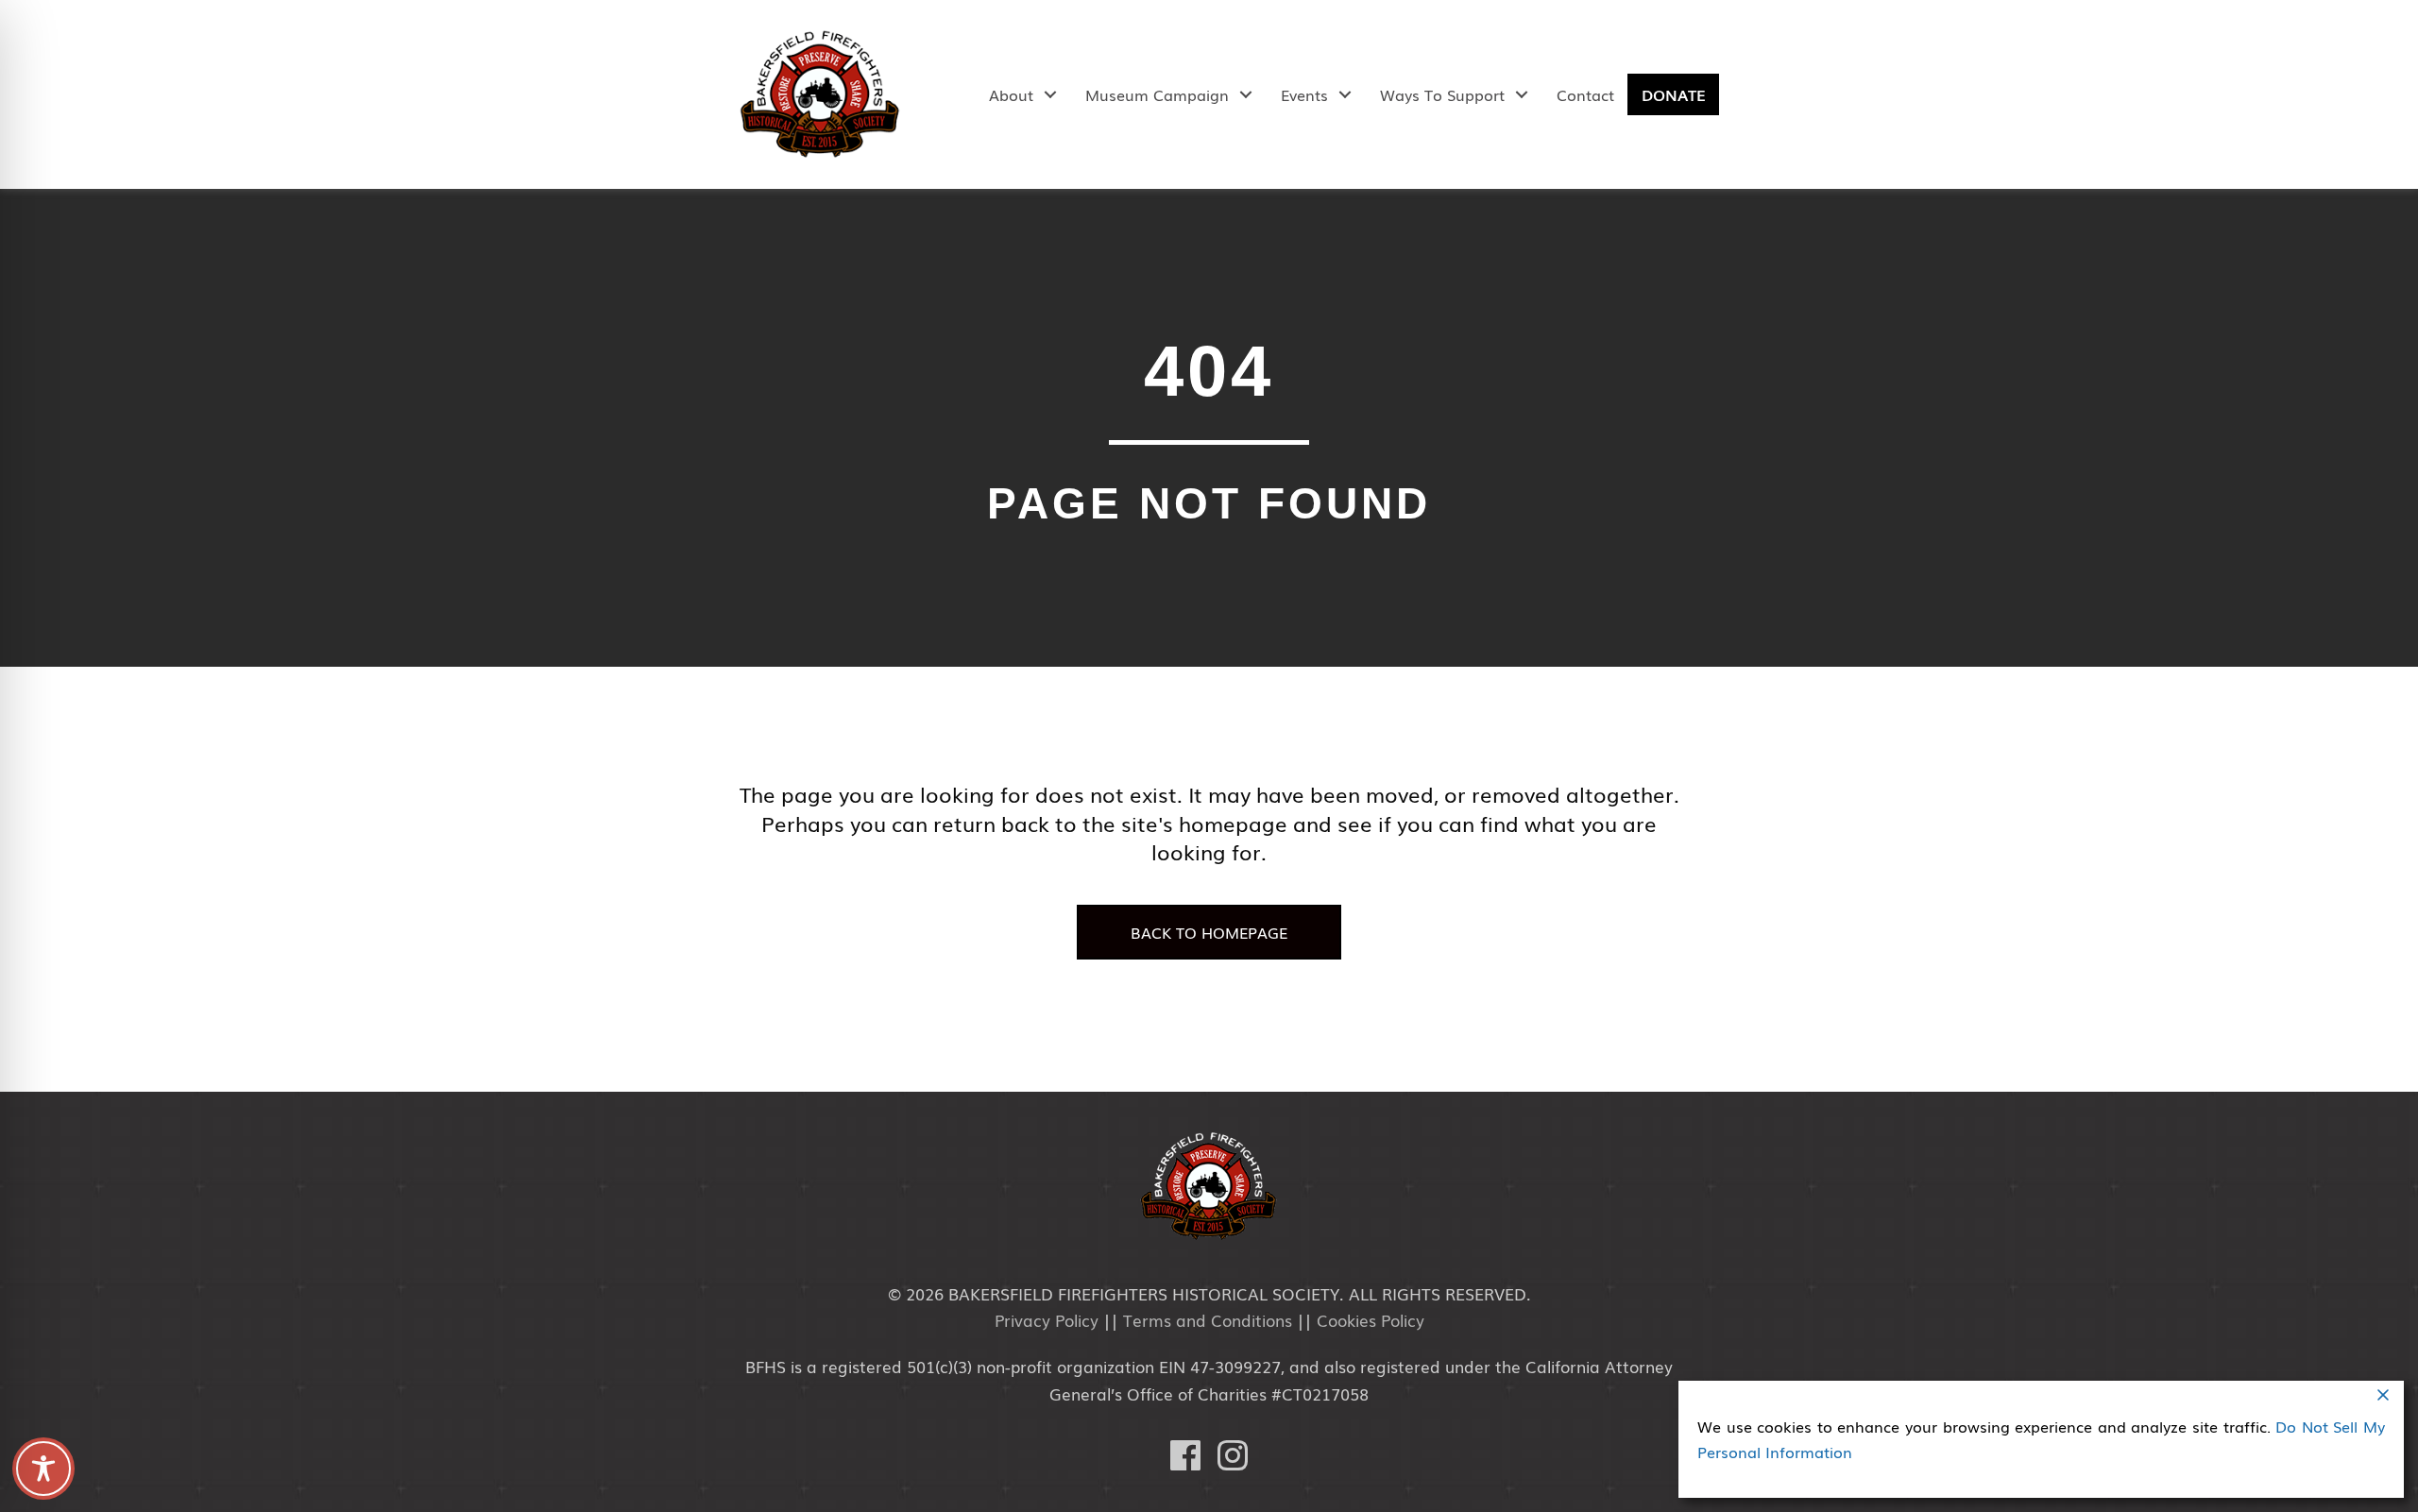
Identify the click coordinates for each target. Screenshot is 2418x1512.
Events (1304, 94)
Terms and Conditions (1208, 1320)
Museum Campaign (1157, 94)
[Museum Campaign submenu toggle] (1245, 94)
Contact (1585, 94)
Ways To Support (1442, 94)
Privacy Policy (1047, 1320)
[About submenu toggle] (1050, 94)
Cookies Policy (1371, 1320)
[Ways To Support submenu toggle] (1521, 94)
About (1011, 94)
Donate (1674, 94)
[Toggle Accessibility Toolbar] (43, 1469)
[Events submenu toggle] (1345, 94)
